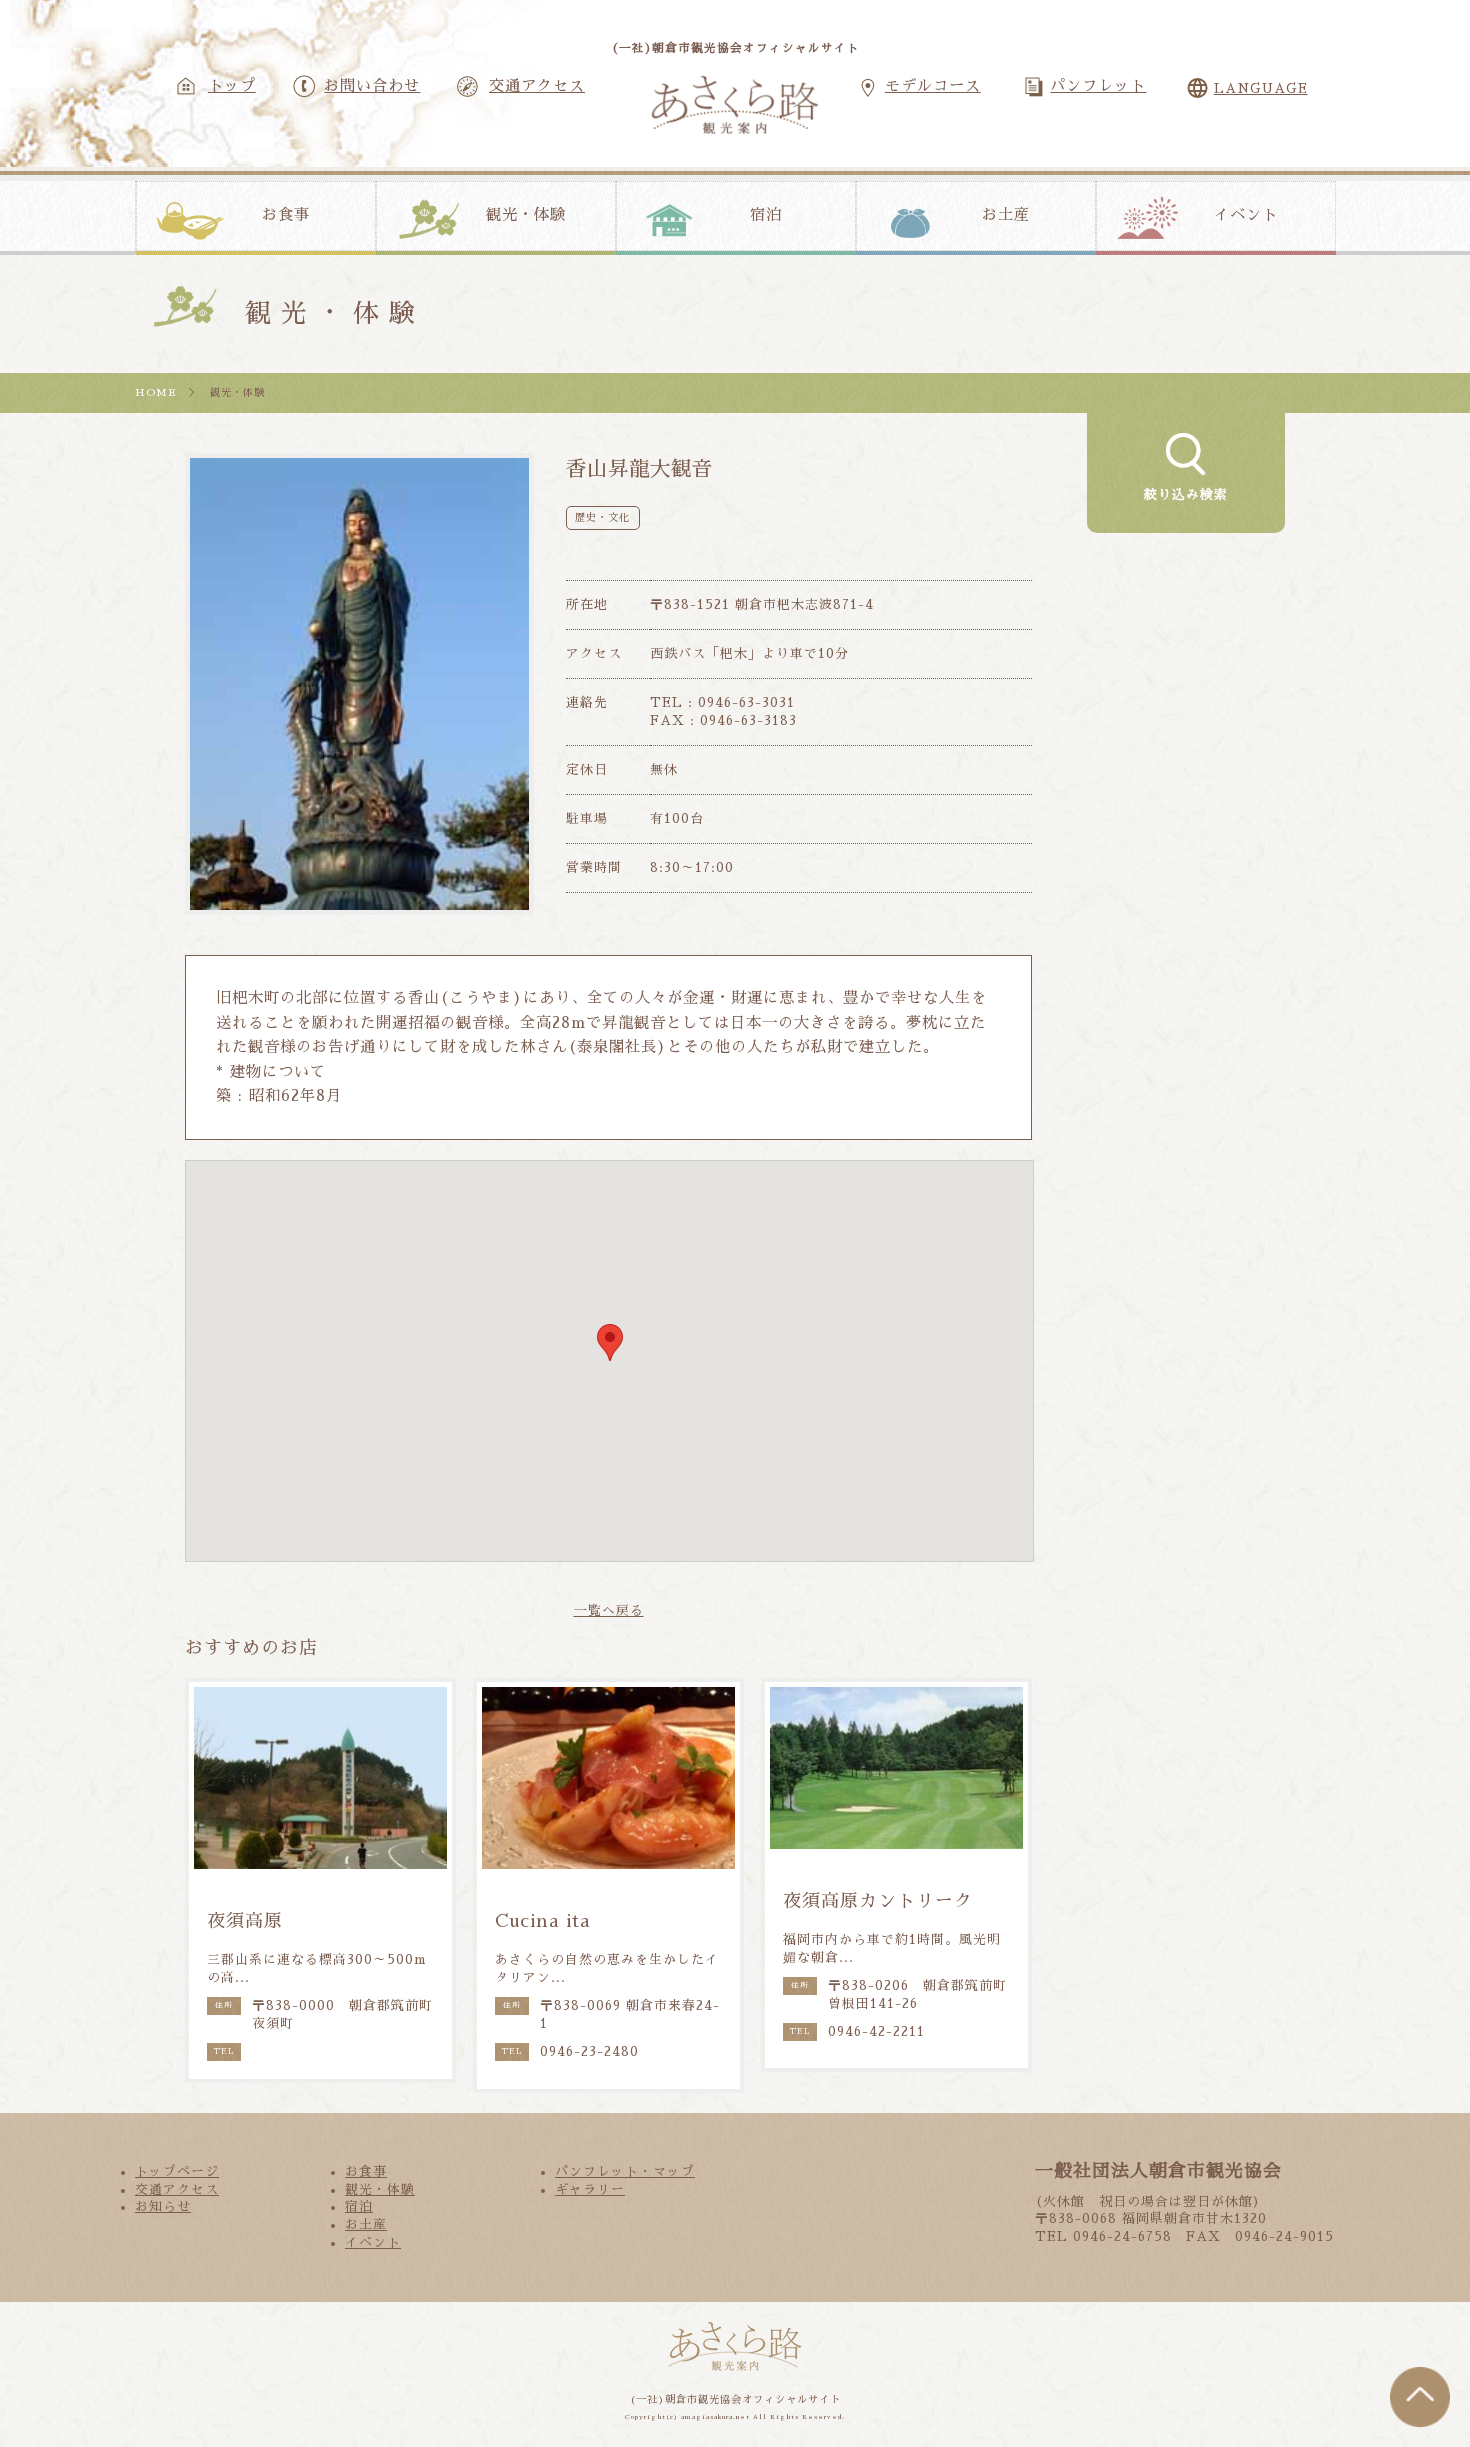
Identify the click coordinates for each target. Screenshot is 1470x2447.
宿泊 (766, 215)
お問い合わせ (372, 86)
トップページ (177, 2171)
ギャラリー (590, 2189)
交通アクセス (537, 86)
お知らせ (163, 2206)
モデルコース (933, 86)
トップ (232, 86)
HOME (156, 392)
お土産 (1006, 215)
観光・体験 (526, 215)
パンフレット (1098, 86)
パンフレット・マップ (625, 2171)
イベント (1246, 215)
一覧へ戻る (609, 1610)
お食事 (286, 215)
